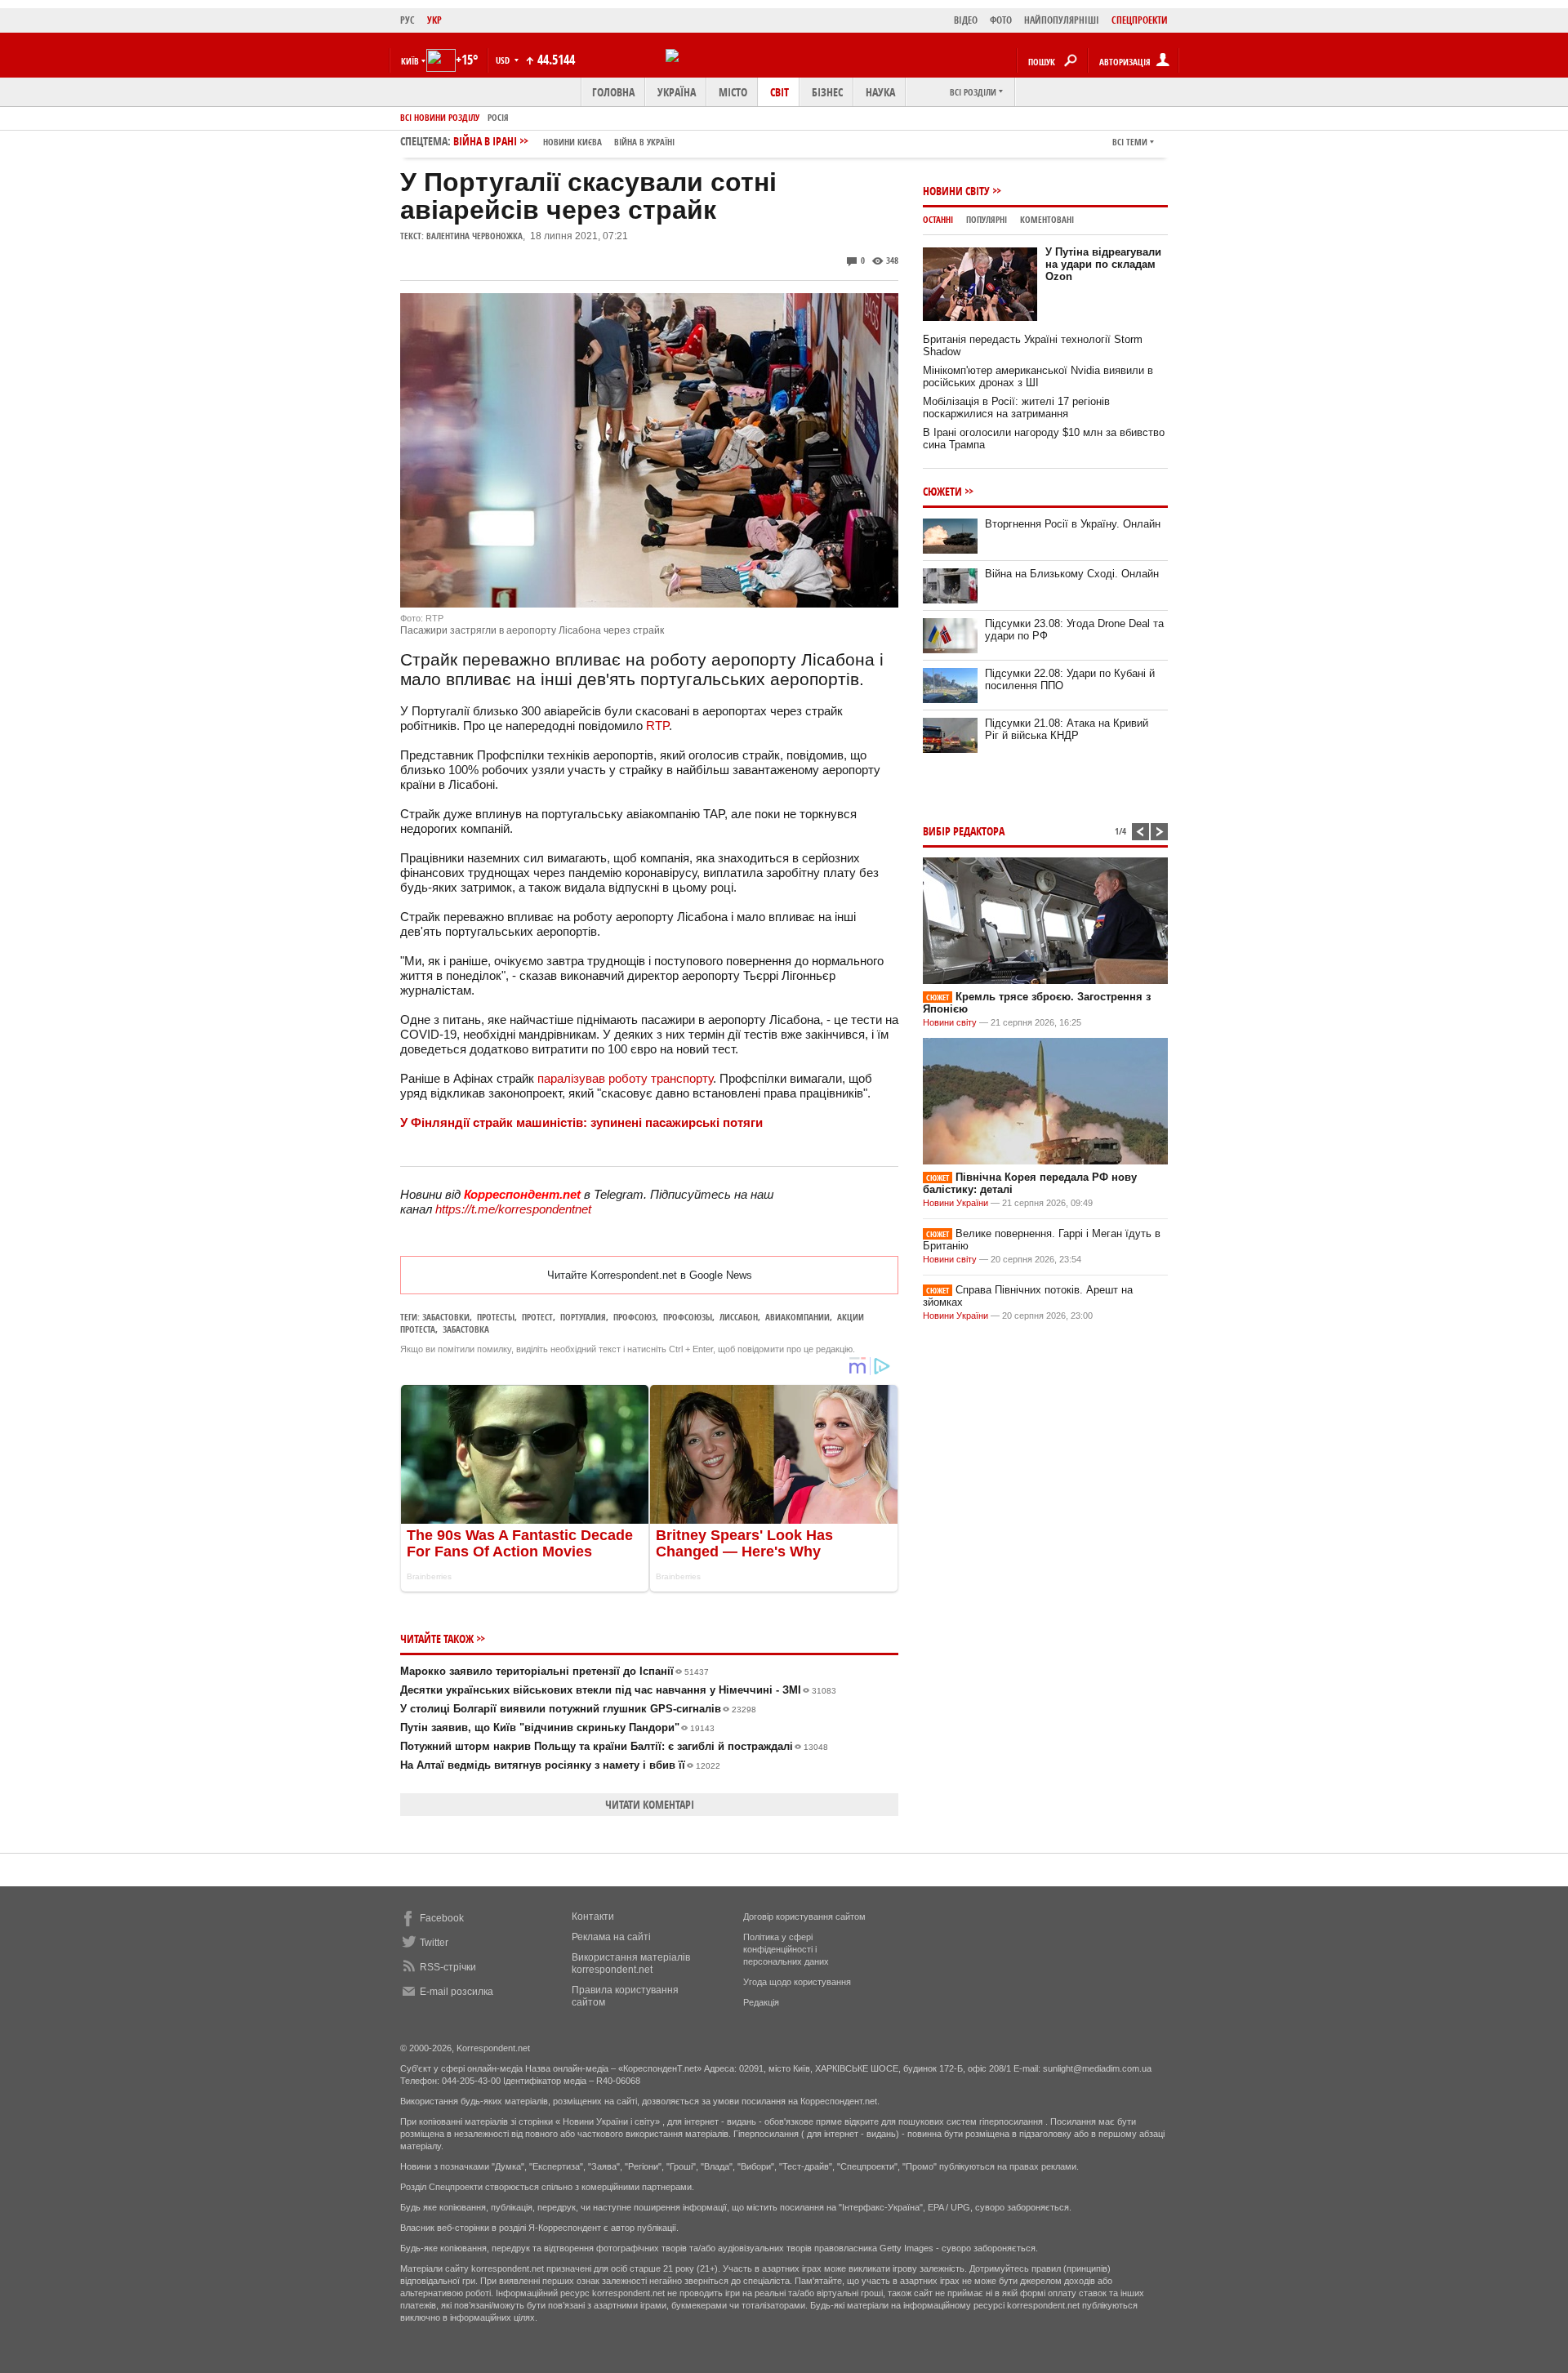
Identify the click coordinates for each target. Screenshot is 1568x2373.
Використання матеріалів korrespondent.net (631, 1963)
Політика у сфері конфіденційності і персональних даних (786, 1949)
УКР (434, 20)
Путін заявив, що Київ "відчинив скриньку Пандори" (557, 1727)
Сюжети (942, 491)
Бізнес (827, 92)
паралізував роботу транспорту (625, 1078)
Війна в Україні (644, 142)
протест (537, 1317)
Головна (613, 92)
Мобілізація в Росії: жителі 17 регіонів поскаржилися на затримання (1016, 407)
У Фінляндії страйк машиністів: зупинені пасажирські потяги (581, 1122)
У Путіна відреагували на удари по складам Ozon (1103, 264)
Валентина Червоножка (474, 236)
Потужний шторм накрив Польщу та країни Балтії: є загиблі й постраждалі (614, 1746)
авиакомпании (797, 1317)
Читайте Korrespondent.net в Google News (650, 1275)
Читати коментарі (650, 1804)
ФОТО (1001, 20)
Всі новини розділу (440, 117)
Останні (938, 219)
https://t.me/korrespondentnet (513, 1209)
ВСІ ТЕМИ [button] (1130, 142)
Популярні (987, 219)
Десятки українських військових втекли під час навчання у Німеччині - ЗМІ (618, 1690)
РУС (408, 20)
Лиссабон (739, 1317)
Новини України (955, 1203)
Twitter (434, 1943)
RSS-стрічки (448, 1967)
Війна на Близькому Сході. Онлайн (1072, 574)
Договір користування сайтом (804, 1917)
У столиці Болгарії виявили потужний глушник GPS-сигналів (578, 1709)
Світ (780, 92)
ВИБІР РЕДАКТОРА (964, 831)
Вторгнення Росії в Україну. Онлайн (1073, 524)
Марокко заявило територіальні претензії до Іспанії (555, 1671)
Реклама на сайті (611, 1937)
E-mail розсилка (457, 1992)
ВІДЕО (966, 20)
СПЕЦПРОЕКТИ (1140, 20)
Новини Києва (572, 142)
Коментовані (1047, 219)
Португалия (583, 1317)
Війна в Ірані (564, 141)
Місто (733, 92)
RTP (657, 726)
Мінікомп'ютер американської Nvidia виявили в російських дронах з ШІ (1038, 376)
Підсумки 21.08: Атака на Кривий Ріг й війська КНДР (1067, 729)
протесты (496, 1317)
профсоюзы (688, 1317)
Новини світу (956, 191)
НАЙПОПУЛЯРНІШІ (1062, 20)
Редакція (761, 2002)
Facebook (442, 1918)
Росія (498, 117)
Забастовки (446, 1317)
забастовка (466, 1329)
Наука (880, 92)
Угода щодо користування (797, 1982)
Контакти (593, 1917)
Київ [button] (410, 61)
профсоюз (635, 1317)
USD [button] (504, 60)
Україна (677, 92)
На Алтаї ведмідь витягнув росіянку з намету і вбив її (560, 1765)
